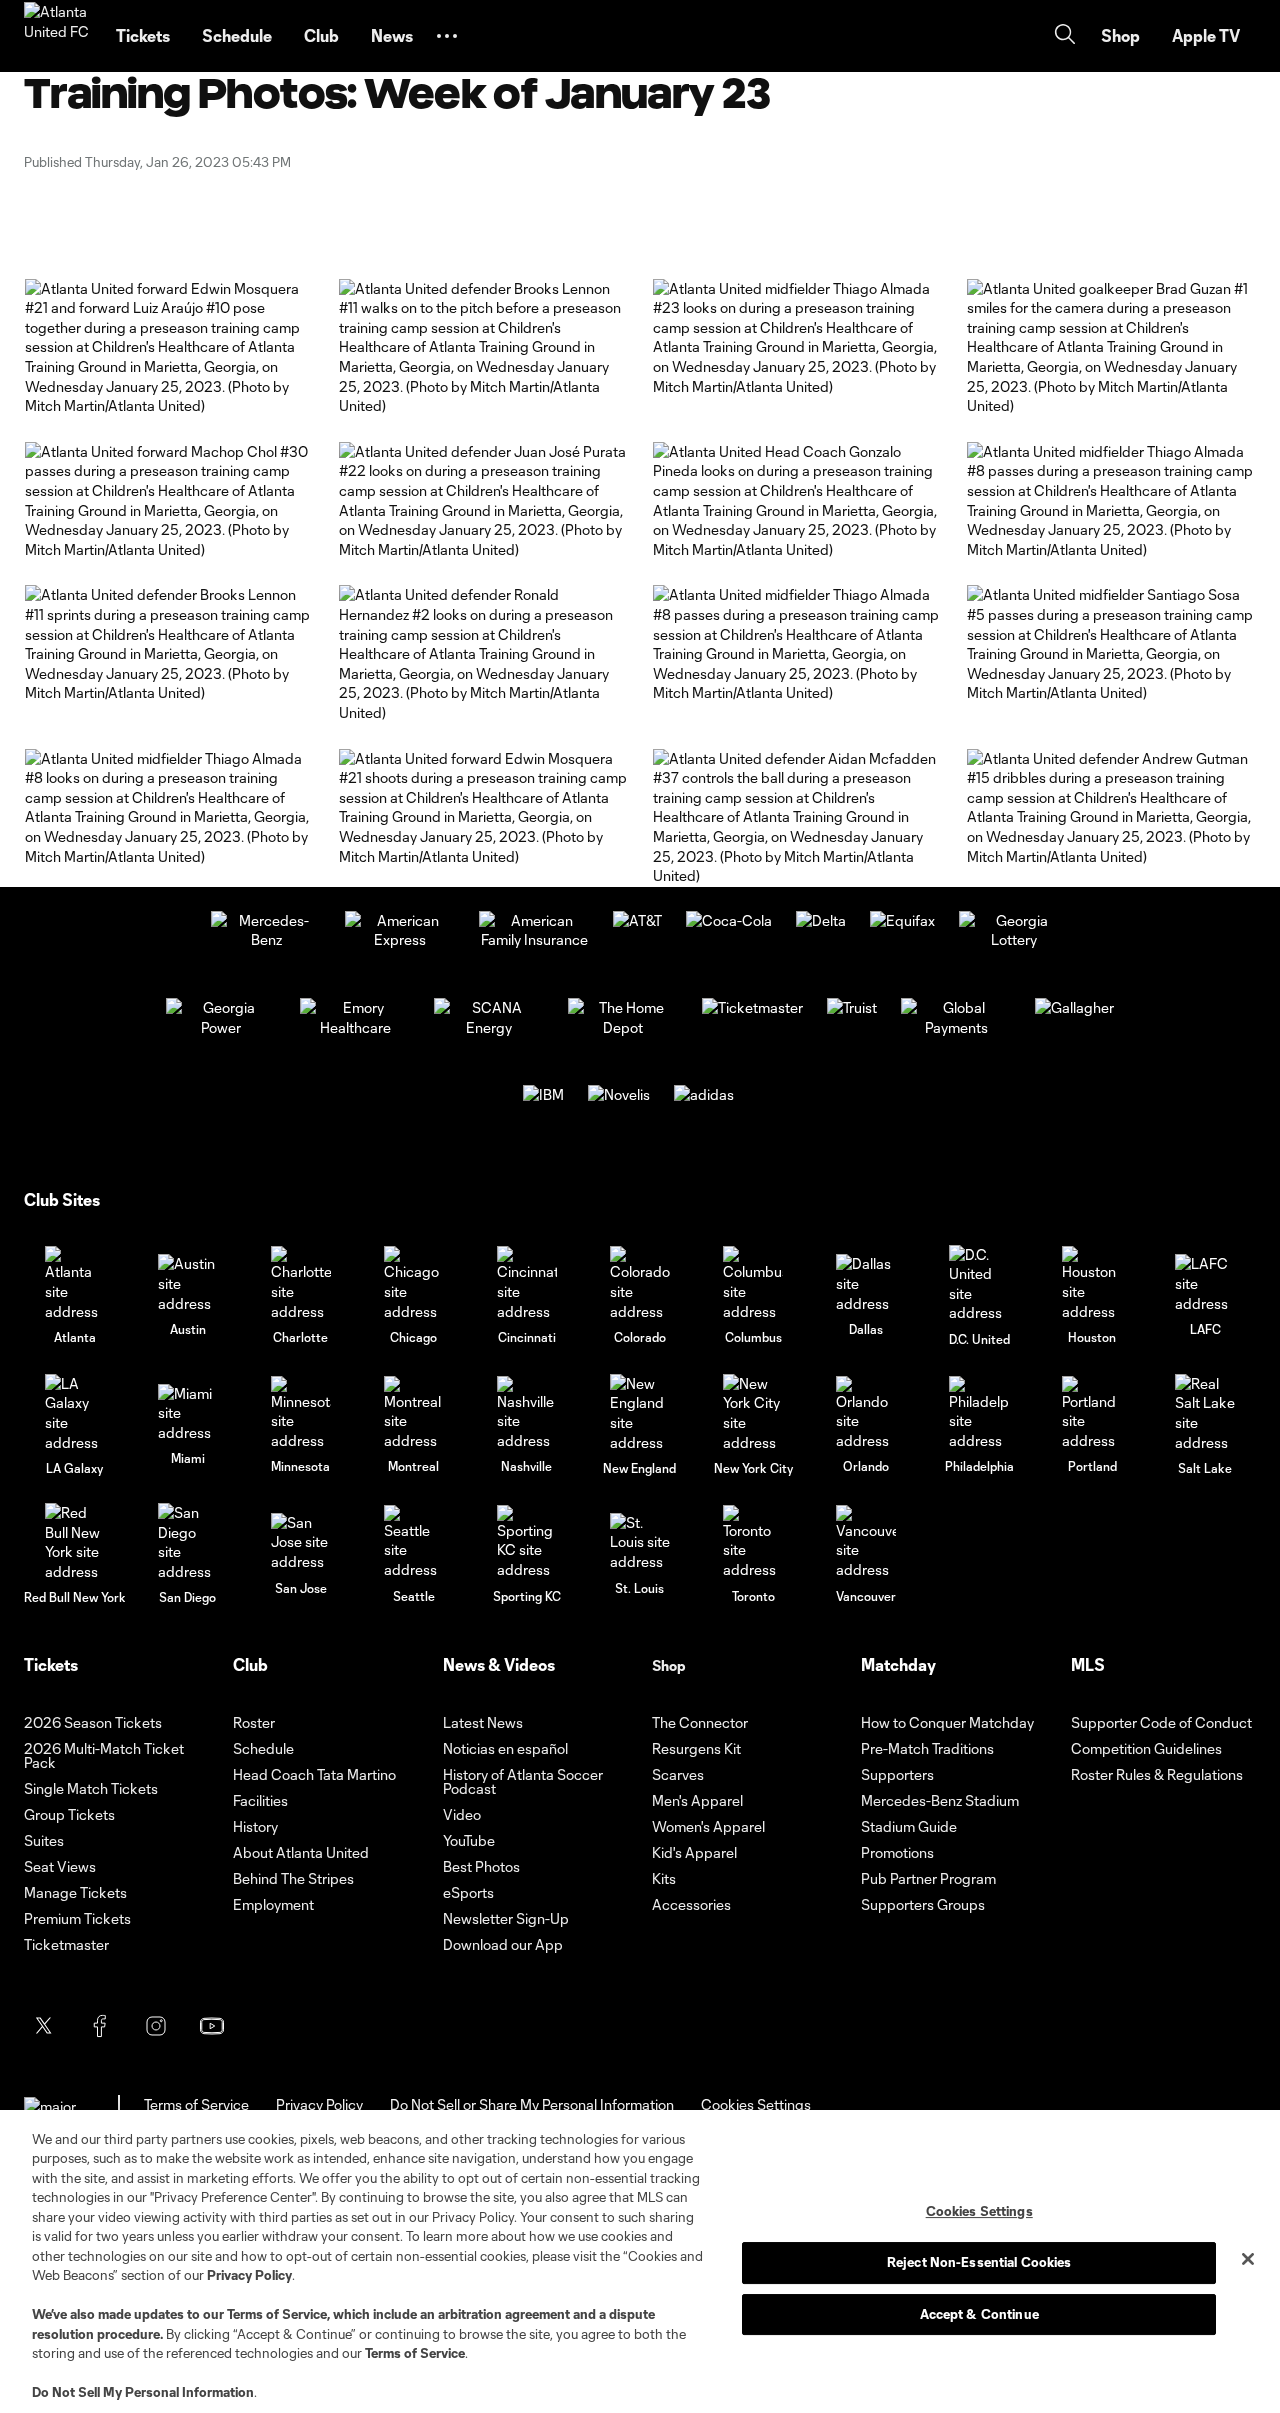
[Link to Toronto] (753, 1542)
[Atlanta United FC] (58, 36)
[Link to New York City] (753, 1413)
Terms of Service (277, 2314)
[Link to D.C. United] (979, 1284)
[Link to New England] (640, 1413)
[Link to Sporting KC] (527, 1542)
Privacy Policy (249, 2275)
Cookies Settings (756, 2104)
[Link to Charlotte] (301, 1283)
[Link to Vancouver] (866, 1542)
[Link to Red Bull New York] (75, 1542)
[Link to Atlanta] (75, 1283)
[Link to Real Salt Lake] (1205, 1413)
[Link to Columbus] (753, 1283)
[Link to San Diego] (188, 1542)
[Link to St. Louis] (640, 1542)
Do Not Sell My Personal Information (143, 2392)
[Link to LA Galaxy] (75, 1413)
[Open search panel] (1065, 36)
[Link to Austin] (188, 1283)
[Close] (1248, 2259)
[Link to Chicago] (414, 1283)
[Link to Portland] (1092, 1413)
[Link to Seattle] (414, 1542)
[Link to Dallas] (866, 1283)
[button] (447, 36)
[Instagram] (156, 2026)
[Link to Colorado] (640, 1283)
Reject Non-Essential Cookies (979, 2262)
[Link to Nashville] (527, 1413)
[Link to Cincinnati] (527, 1283)
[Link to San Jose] (301, 1542)
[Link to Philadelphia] (979, 1413)
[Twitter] (44, 2026)
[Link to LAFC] (1205, 1283)
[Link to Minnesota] (301, 1413)
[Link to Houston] (1092, 1283)
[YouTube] (212, 2026)
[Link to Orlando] (866, 1413)
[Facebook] (100, 2026)
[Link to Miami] (188, 1413)
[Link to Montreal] (414, 1413)
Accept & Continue (979, 2314)
